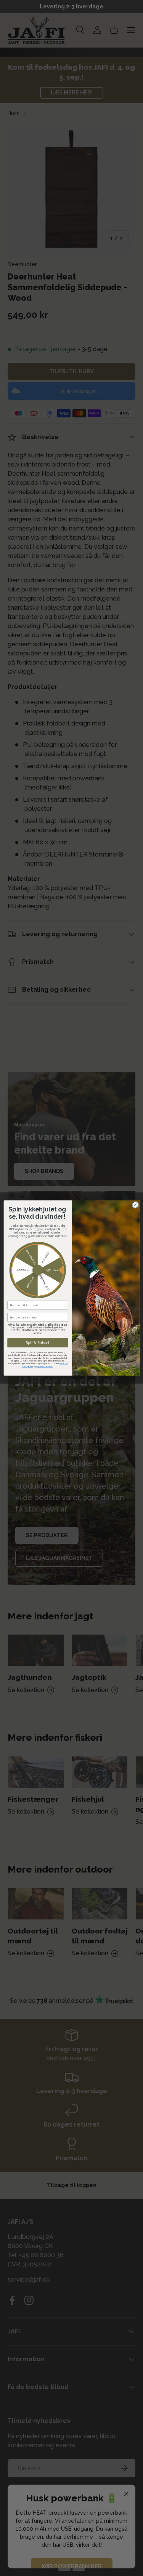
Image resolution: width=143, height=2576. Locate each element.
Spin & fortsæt (37, 1343)
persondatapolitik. (45, 1366)
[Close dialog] (135, 1205)
